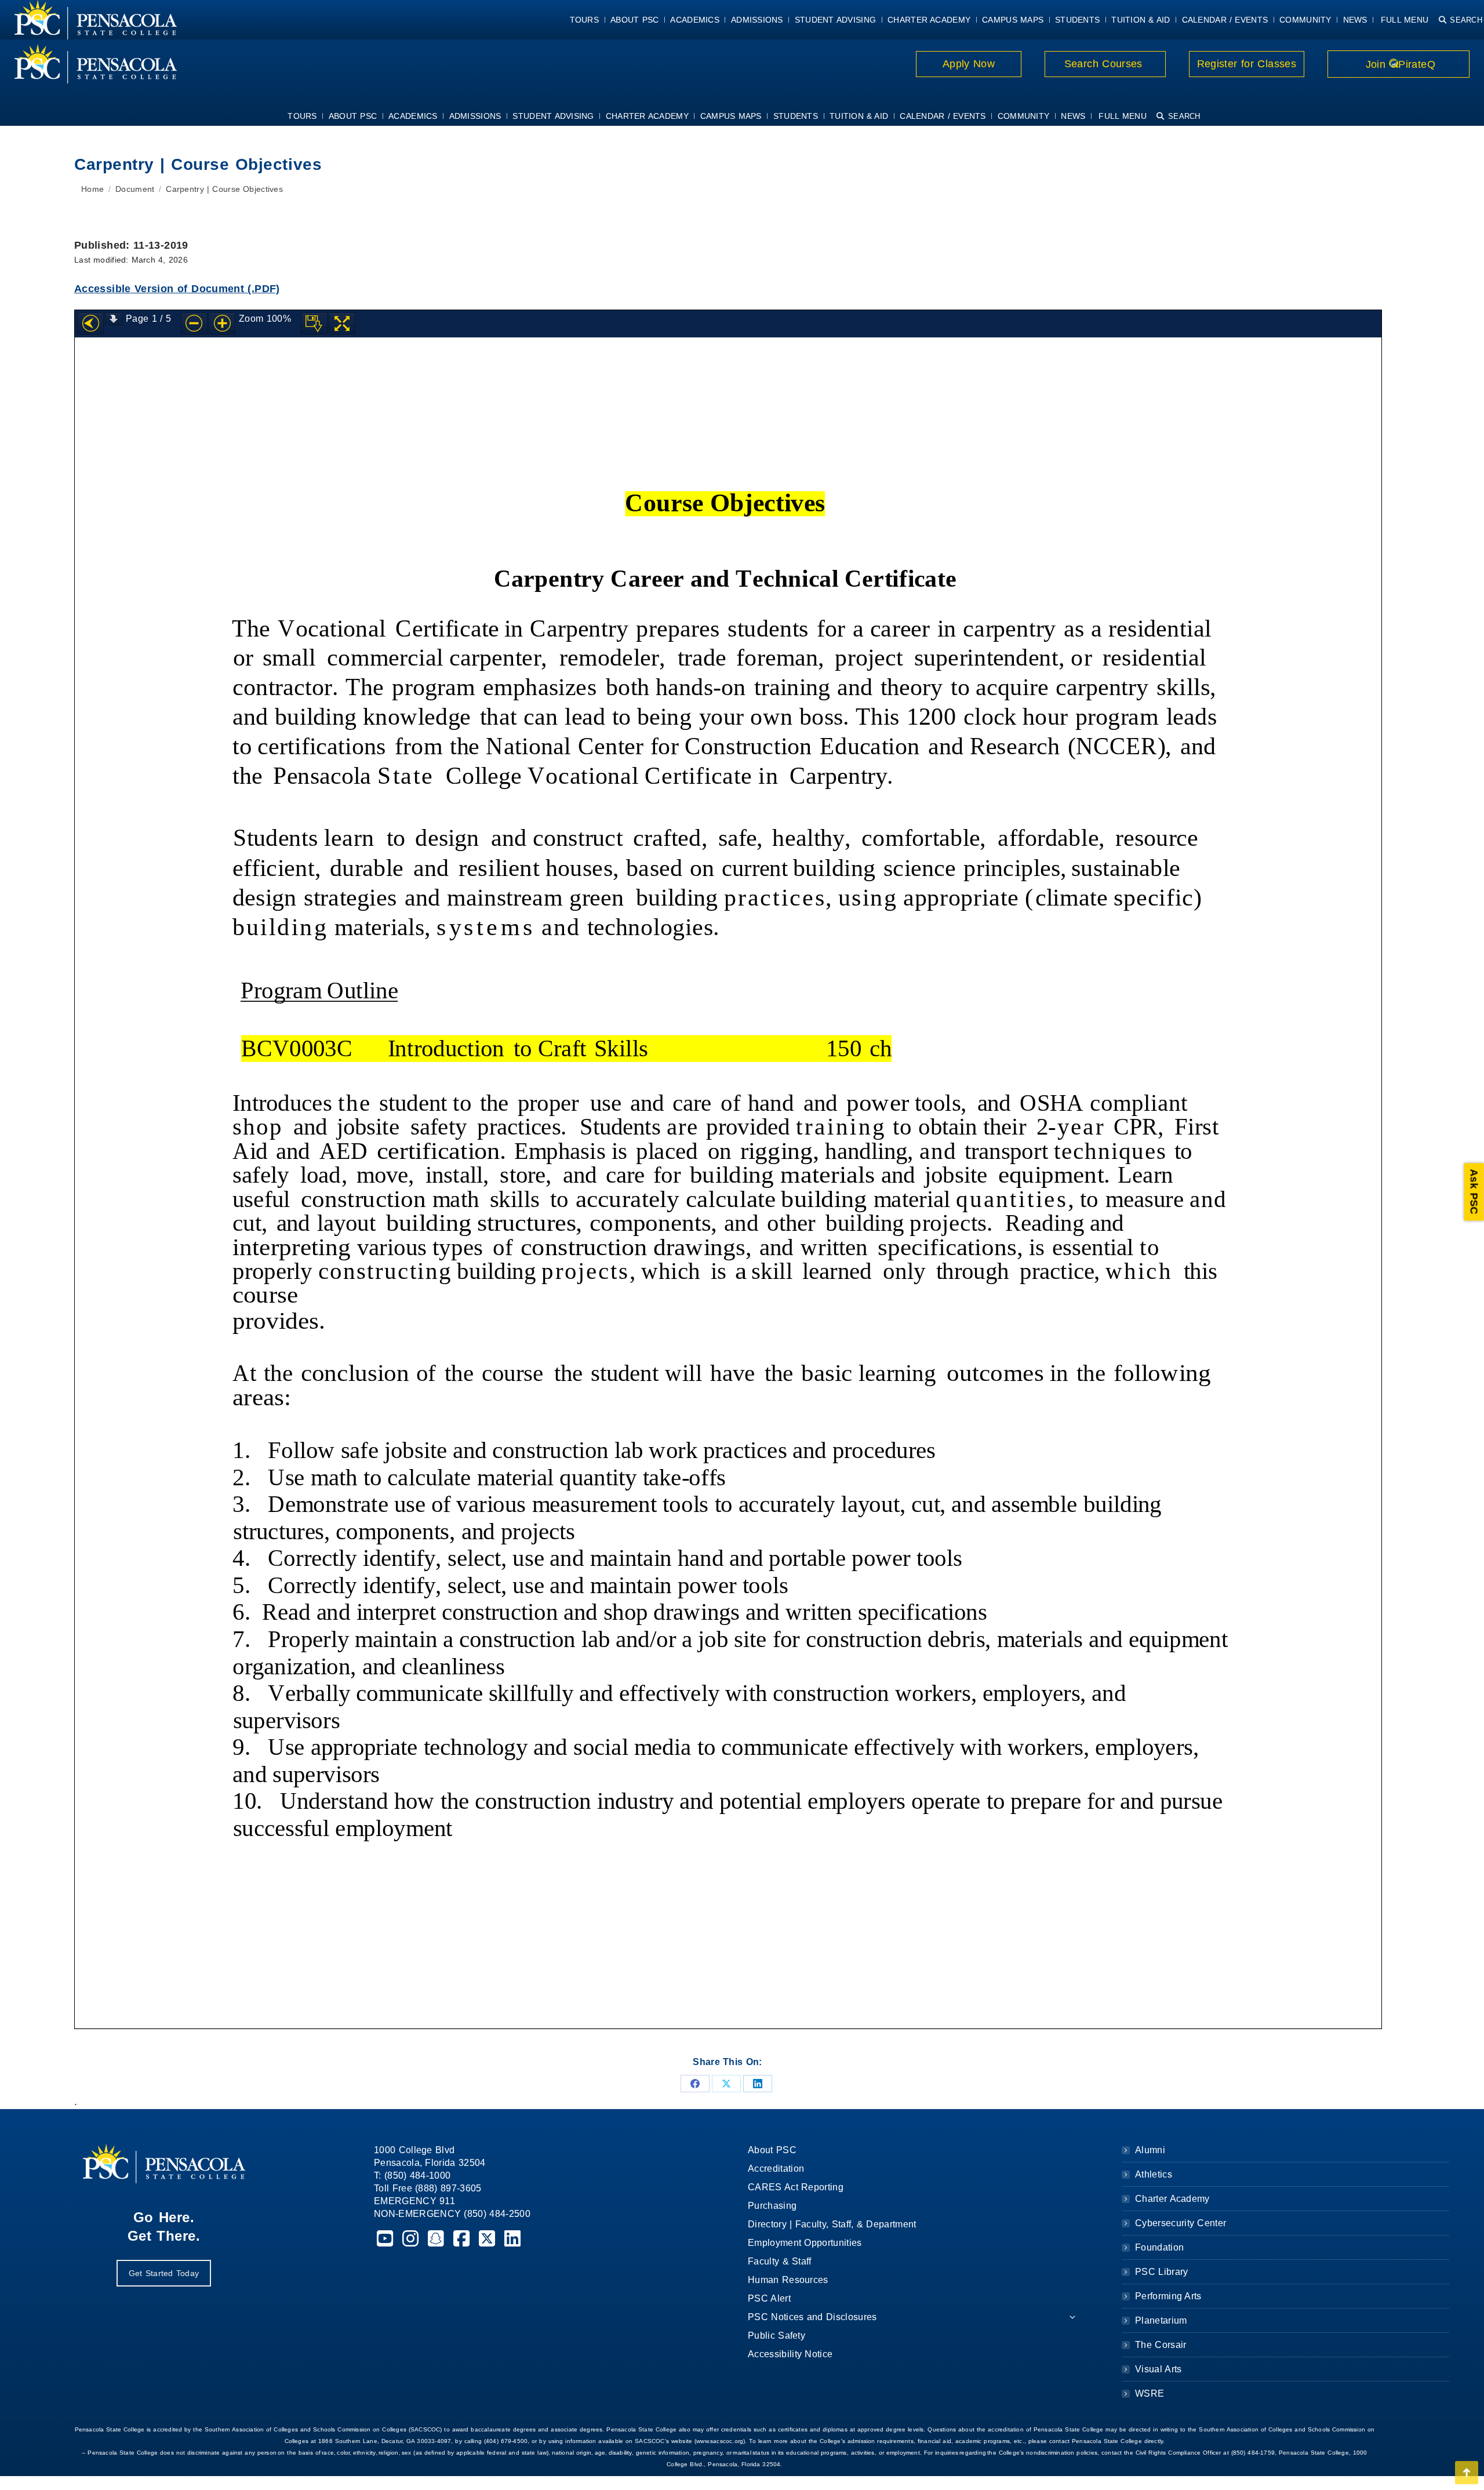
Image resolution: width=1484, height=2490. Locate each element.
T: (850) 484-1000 (412, 2175)
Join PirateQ (1398, 64)
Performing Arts (1168, 2296)
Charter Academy (1172, 2199)
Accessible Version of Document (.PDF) (177, 289)
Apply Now (969, 64)
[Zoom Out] (194, 324)
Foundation (1159, 2247)
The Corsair (1161, 2345)
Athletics (1154, 2174)
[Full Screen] (342, 324)
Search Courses (1105, 64)
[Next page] (114, 319)
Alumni (1150, 2150)
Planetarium (1161, 2320)
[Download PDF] (314, 324)
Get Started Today (164, 2273)
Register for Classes (1247, 64)
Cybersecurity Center (1181, 2223)
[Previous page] (90, 324)
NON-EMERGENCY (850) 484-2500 (452, 2214)
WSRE (1150, 2393)
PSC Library (1161, 2272)
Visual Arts (1158, 2369)
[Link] (88, 64)
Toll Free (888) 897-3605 (428, 2188)
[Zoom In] (222, 324)
